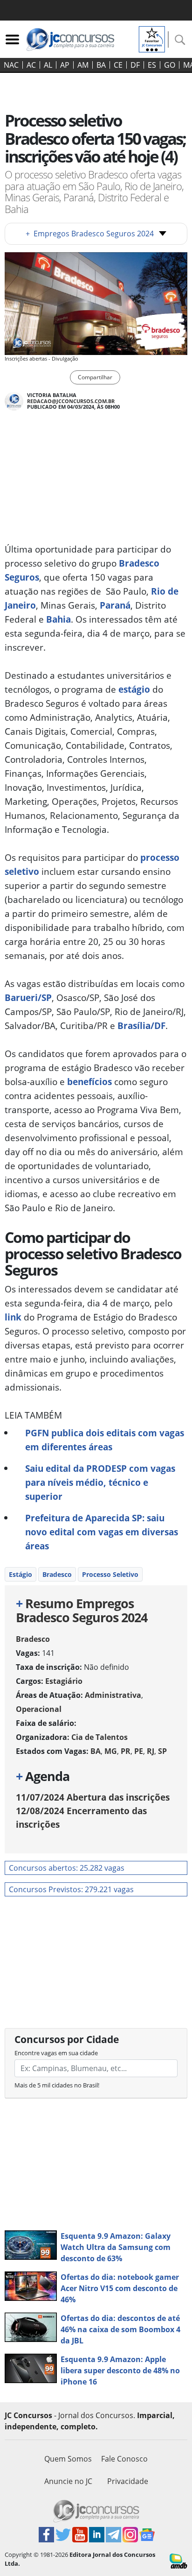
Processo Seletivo (110, 1574)
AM (83, 65)
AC (31, 65)
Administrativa (113, 1695)
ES (152, 65)
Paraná (114, 605)
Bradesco (57, 1574)
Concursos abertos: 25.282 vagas (67, 1868)
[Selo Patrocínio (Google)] (152, 38)
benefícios (88, 1082)
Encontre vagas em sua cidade (56, 2053)
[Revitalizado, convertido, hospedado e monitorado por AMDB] (178, 2560)
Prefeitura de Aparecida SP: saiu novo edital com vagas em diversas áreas (102, 1532)
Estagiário (64, 1681)
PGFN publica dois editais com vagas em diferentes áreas (105, 1440)
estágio (134, 689)
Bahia (57, 619)
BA (101, 65)
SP (162, 1751)
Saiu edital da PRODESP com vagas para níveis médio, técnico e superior (100, 1482)
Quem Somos (68, 2459)
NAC (11, 65)
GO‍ (170, 65)
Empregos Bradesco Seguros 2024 (90, 234)
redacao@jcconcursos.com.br (71, 401)
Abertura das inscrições (93, 1797)
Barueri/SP (28, 997)
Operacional (39, 1709)
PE (139, 1751)
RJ (151, 1751)
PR (126, 1751)
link (13, 1317)
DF (135, 65)
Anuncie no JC (68, 2481)
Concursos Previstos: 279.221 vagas (71, 1889)
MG (111, 1751)
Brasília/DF (141, 1025)
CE (118, 65)
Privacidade (128, 2481)
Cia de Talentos (99, 1737)
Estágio (21, 1574)
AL (48, 65)
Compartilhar (95, 377)
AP (65, 65)
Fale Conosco (124, 2459)
